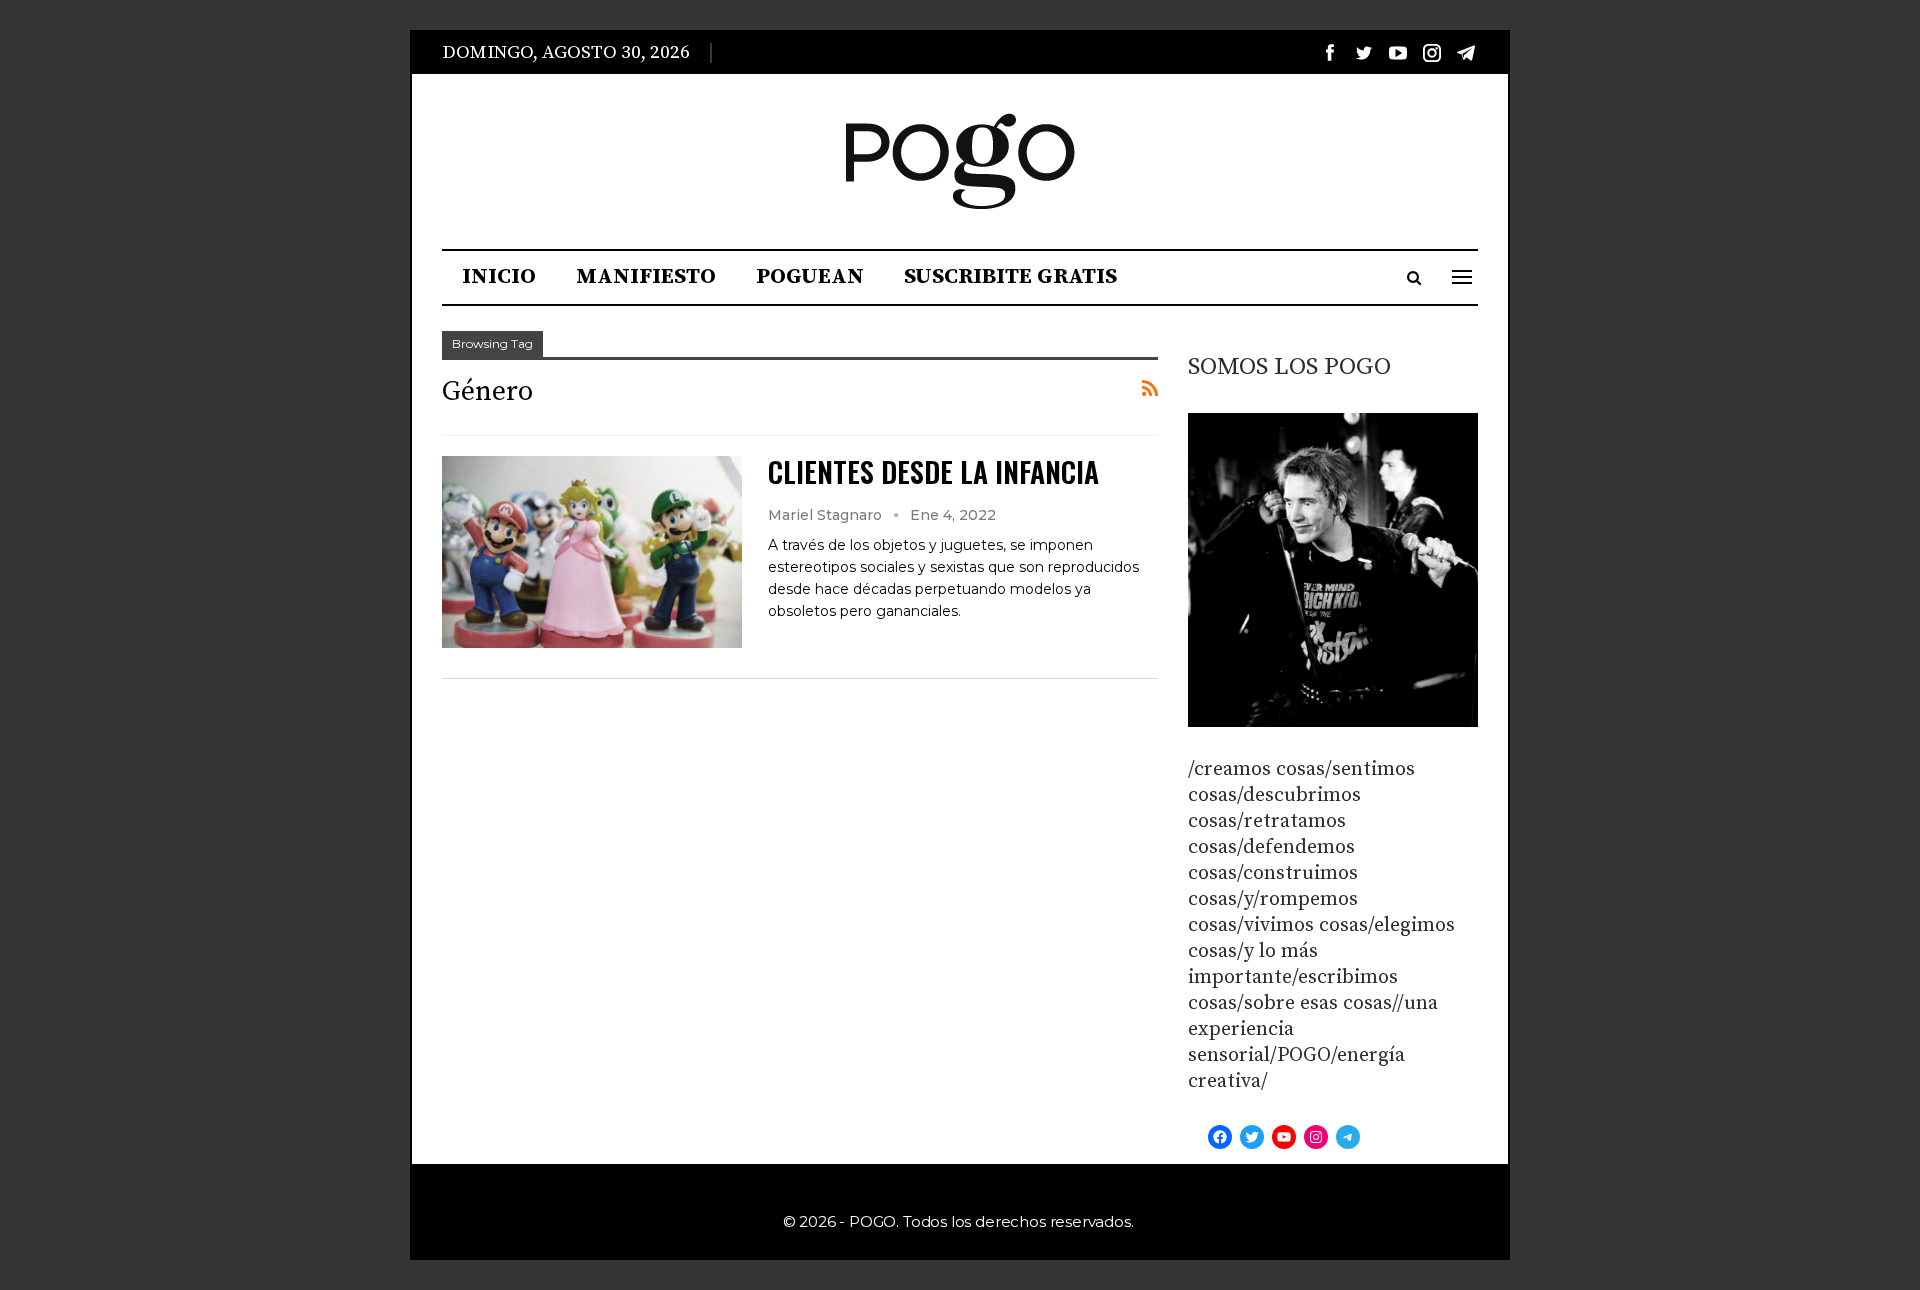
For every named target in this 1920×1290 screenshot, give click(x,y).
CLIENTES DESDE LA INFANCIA (933, 471)
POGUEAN (810, 276)
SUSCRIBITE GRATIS (1010, 276)
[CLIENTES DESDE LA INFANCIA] (592, 552)
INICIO (499, 276)
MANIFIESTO (646, 276)
